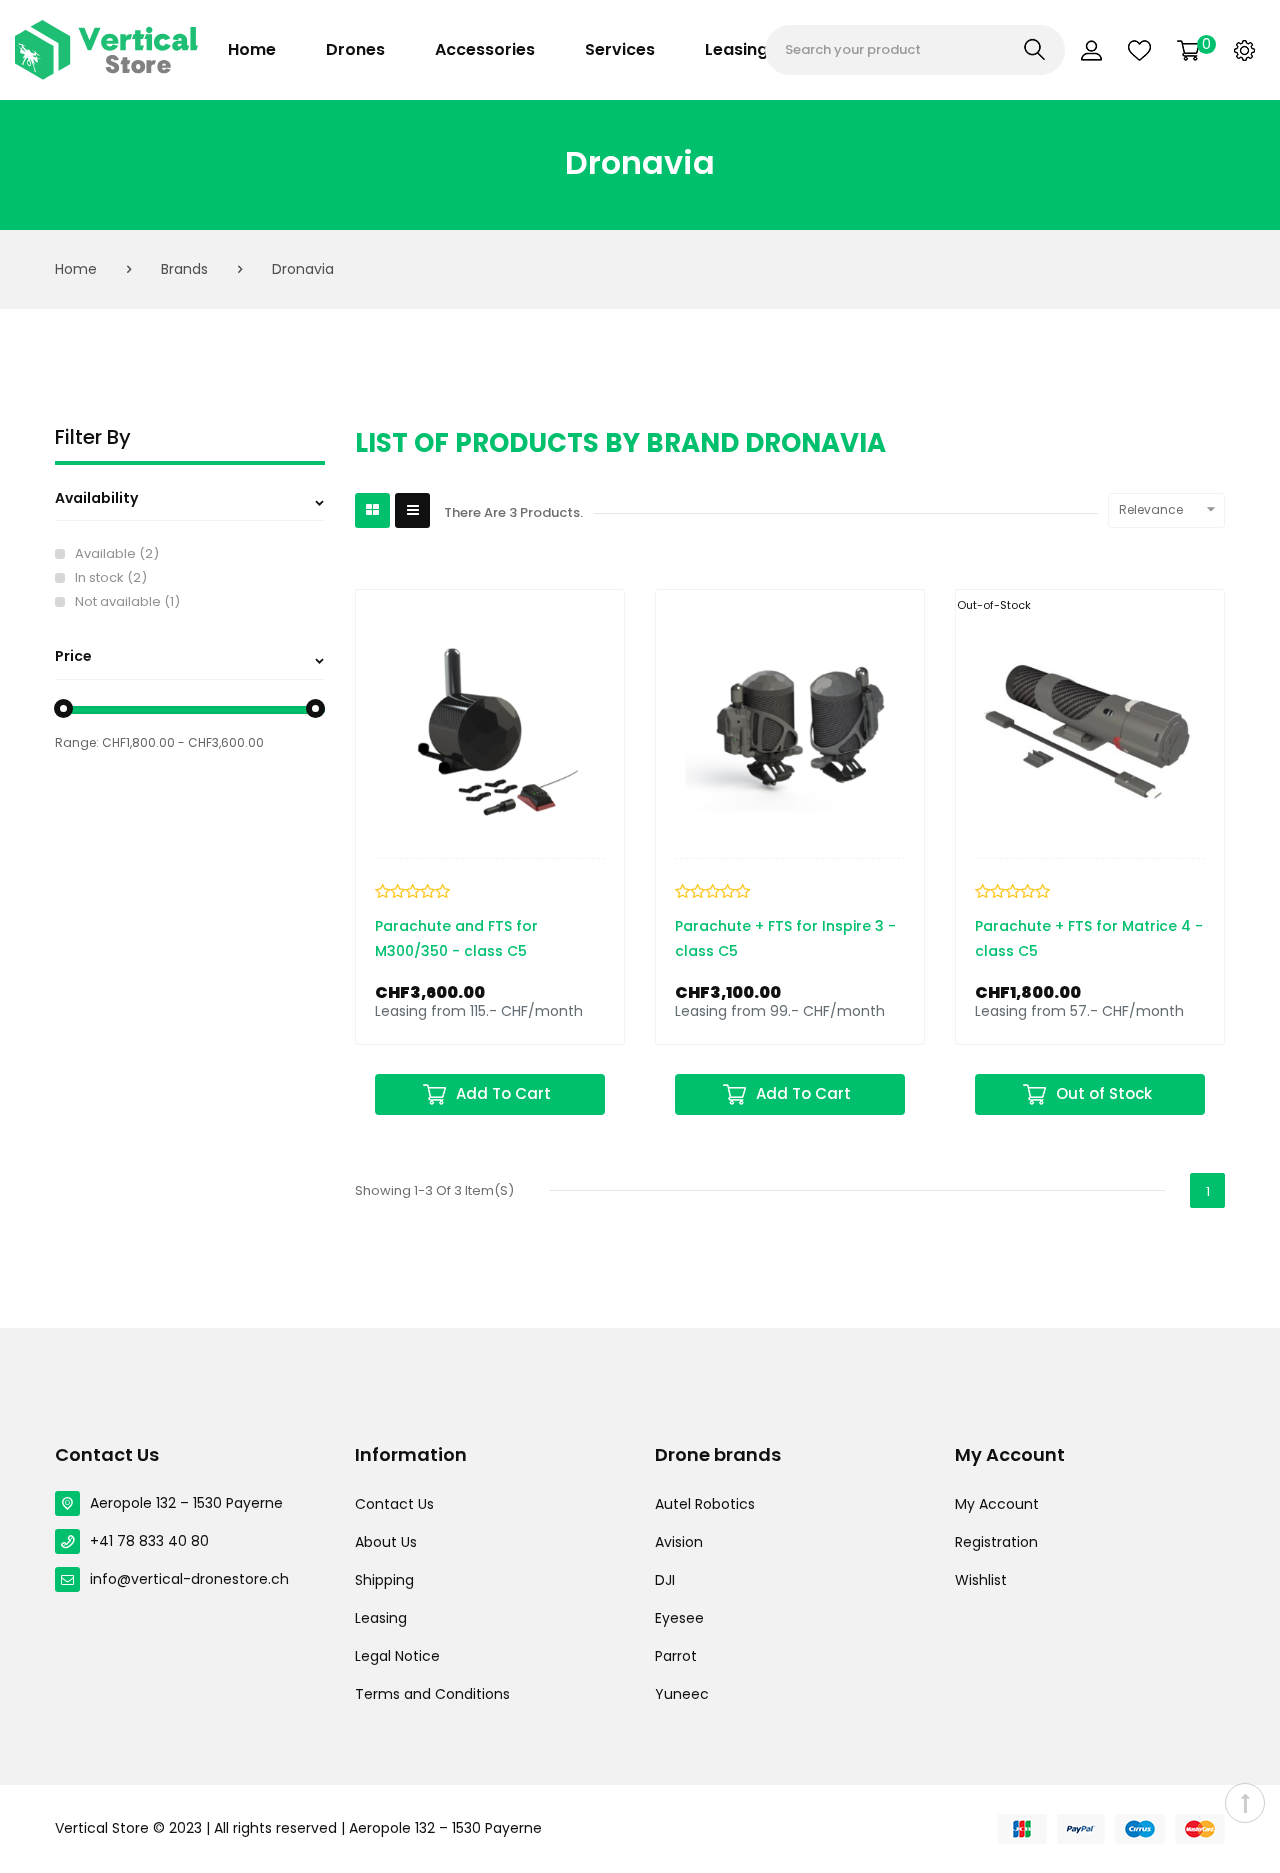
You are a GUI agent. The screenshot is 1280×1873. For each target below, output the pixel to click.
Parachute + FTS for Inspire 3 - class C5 (785, 938)
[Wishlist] (1139, 50)
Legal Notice (397, 1656)
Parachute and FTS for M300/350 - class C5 (456, 938)
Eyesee (679, 1618)
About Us (386, 1542)
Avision (679, 1542)
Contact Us (394, 1504)
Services (620, 49)
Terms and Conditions (432, 1694)
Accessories (485, 49)
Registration (996, 1542)
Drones (355, 49)
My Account (997, 1504)
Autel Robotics (705, 1504)
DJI (665, 1580)
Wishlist (981, 1580)
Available (117, 553)
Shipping (384, 1580)
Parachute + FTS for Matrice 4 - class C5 (1089, 938)
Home (252, 49)
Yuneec (682, 1694)
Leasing (736, 49)
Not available (127, 601)
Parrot (676, 1656)
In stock (111, 577)
